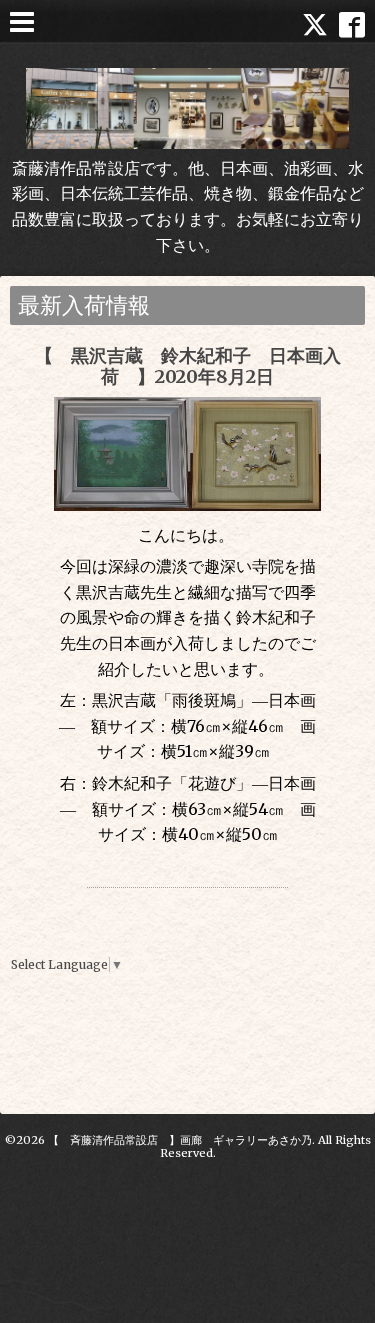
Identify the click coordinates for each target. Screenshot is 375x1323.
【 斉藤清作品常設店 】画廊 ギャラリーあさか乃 (180, 1140)
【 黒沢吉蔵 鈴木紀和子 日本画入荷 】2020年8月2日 (188, 366)
